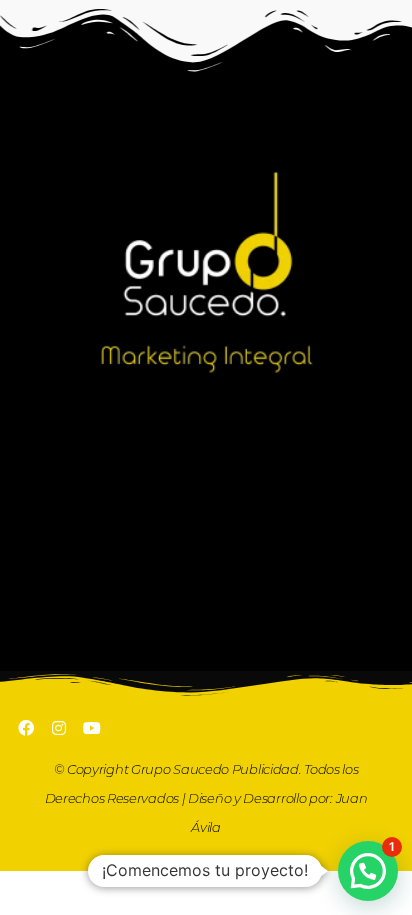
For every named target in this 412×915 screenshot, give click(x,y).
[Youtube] (92, 728)
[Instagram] (59, 728)
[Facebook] (26, 728)
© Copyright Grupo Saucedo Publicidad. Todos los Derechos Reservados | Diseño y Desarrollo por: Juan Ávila (206, 798)
